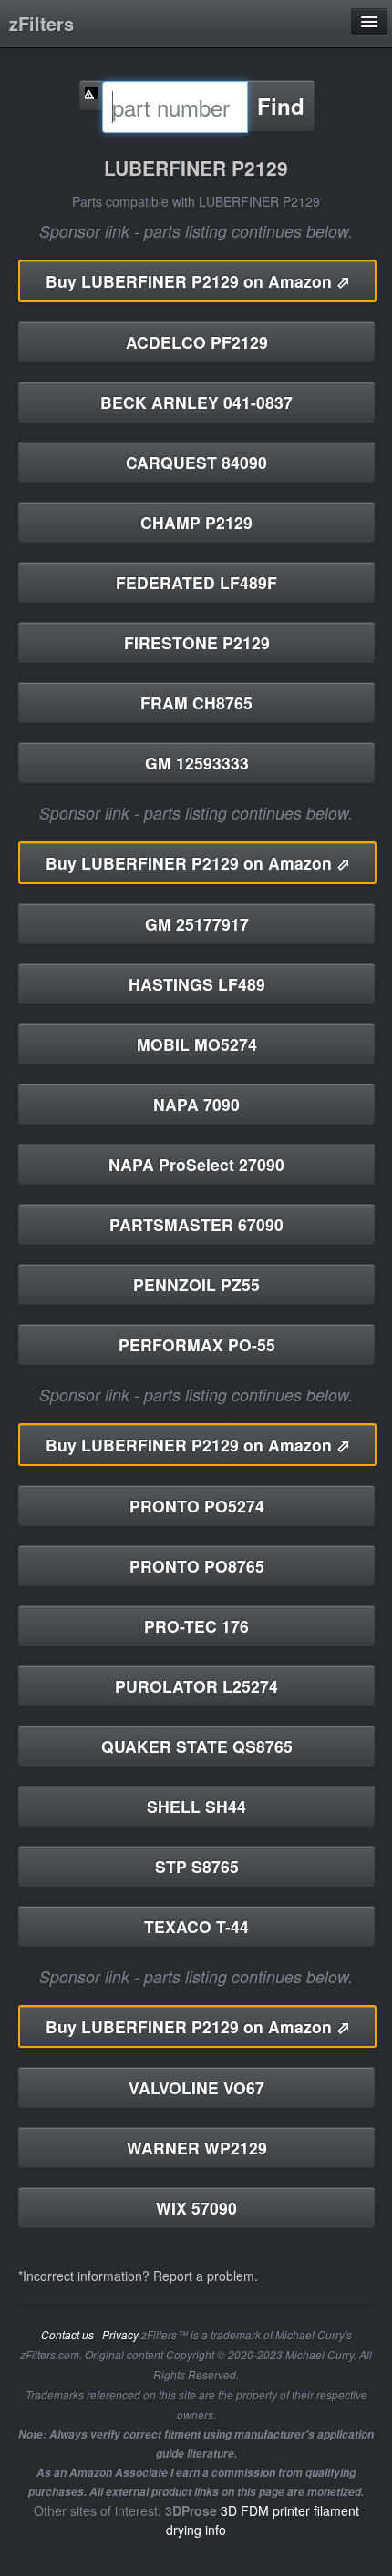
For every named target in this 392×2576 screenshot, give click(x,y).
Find (281, 106)
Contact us (67, 2335)
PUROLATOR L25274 (196, 1686)
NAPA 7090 (196, 1104)
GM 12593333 (197, 763)
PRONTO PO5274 (197, 1506)
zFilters (41, 23)
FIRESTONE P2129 (197, 642)
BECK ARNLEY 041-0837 (196, 402)
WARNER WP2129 (197, 2148)
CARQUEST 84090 (196, 462)
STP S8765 (197, 1866)
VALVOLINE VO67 (196, 2087)
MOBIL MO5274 (197, 1044)
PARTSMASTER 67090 (196, 1224)
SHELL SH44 (196, 1806)
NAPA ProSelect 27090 (196, 1164)
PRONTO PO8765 (197, 1566)
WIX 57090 (196, 2208)
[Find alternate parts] (91, 95)
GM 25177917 (197, 924)
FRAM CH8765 (196, 703)
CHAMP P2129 (196, 522)
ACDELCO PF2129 (197, 342)
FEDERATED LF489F (196, 582)
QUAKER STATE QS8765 (197, 1746)
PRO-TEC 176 (196, 1626)
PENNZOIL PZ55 (196, 1284)
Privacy (120, 2335)
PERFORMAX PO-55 (197, 1344)
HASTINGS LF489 (197, 984)
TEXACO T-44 (196, 1926)
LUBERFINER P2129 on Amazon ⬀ (198, 281)
